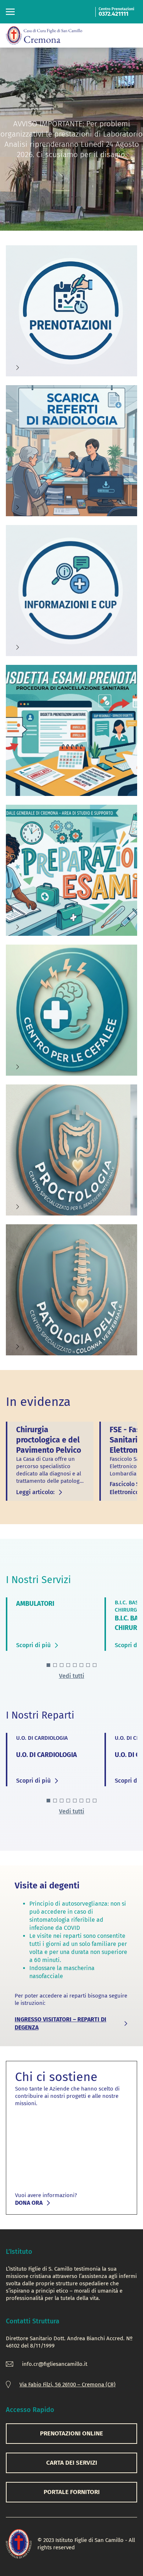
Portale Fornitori (72, 2492)
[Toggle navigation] (10, 12)
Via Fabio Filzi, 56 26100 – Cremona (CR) (67, 2385)
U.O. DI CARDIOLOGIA (47, 1755)
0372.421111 (113, 14)
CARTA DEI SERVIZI (72, 2463)
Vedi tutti (72, 1676)
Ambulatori (35, 1604)
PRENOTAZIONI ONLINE (71, 2433)
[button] (48, 1665)
